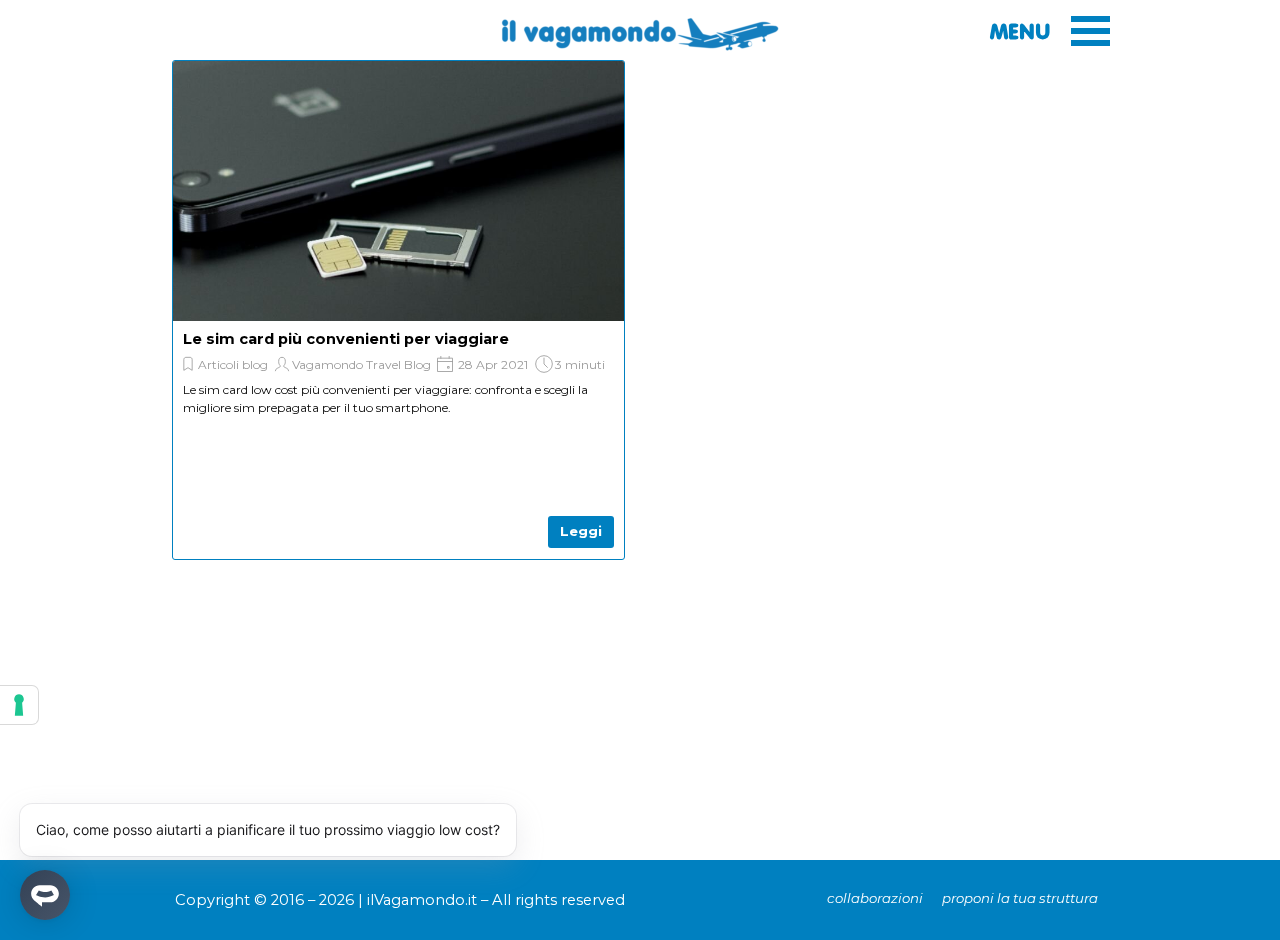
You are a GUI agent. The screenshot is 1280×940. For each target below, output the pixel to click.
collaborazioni (875, 898)
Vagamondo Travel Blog (361, 364)
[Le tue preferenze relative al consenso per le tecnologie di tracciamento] (19, 705)
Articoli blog (233, 364)
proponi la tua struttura (1020, 898)
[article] (398, 310)
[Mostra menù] (1090, 30)
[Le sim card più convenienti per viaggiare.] (398, 230)
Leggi (581, 531)
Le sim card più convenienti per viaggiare (346, 339)
